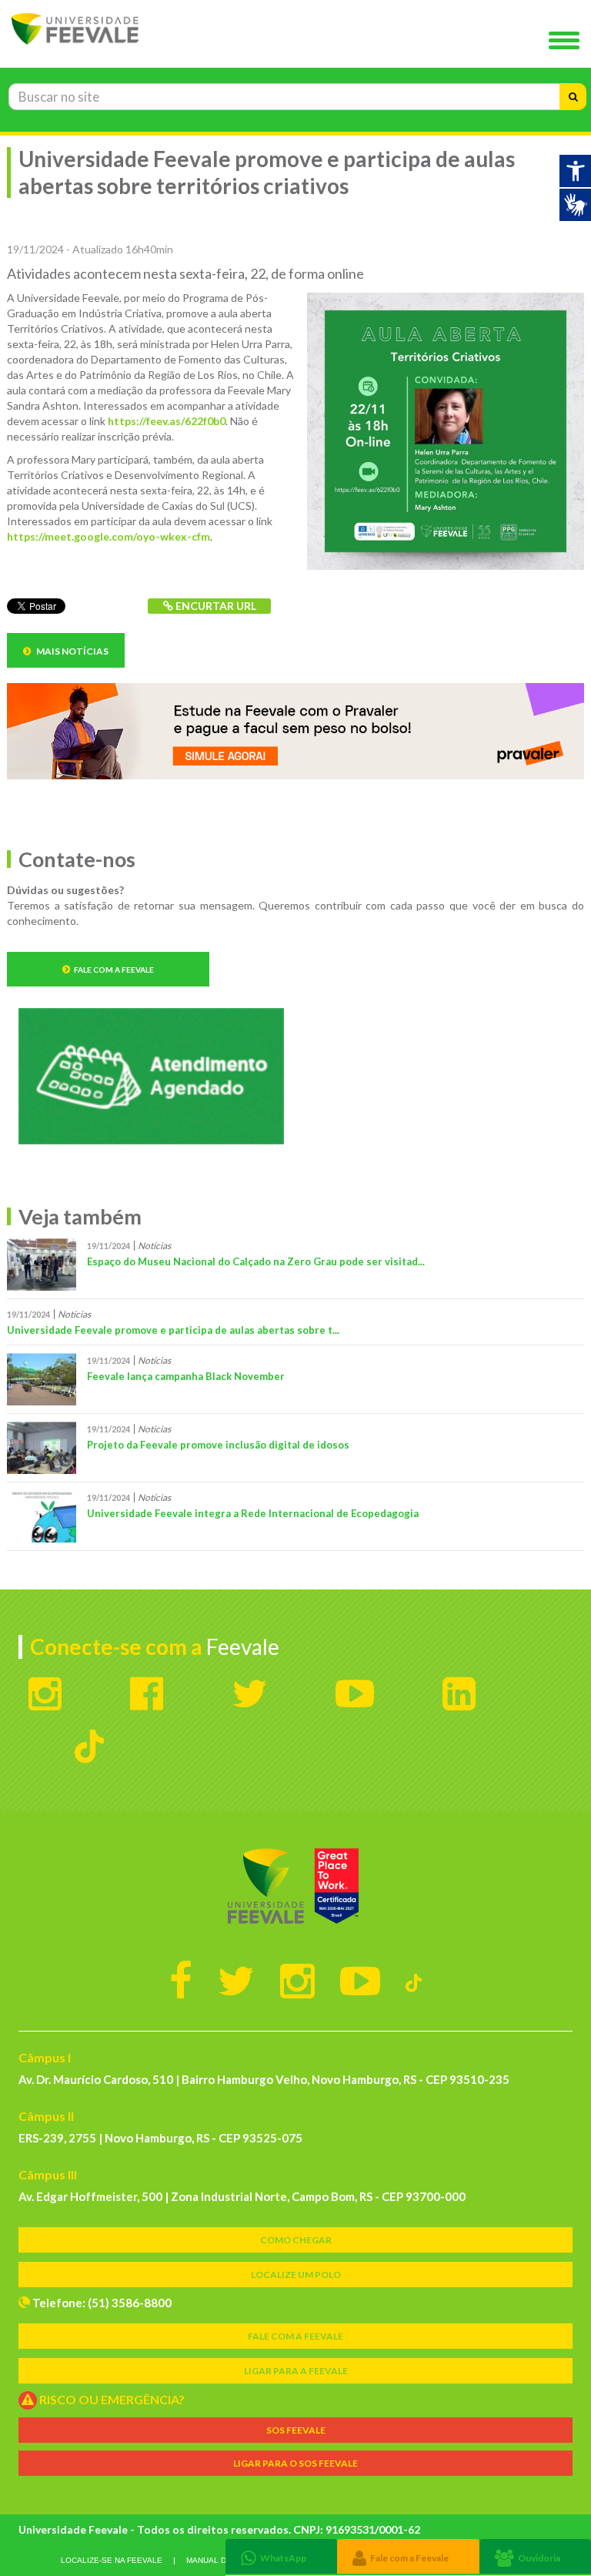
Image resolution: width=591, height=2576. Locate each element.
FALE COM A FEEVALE (295, 2336)
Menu (568, 42)
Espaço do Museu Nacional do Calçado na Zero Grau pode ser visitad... (256, 1261)
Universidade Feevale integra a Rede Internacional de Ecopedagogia (253, 1513)
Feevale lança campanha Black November (186, 1376)
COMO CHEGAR (296, 2240)
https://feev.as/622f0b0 (167, 421)
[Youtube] (360, 1980)
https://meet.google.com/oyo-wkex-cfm (109, 536)
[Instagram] (297, 1980)
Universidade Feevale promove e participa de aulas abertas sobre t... (173, 1330)
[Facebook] (181, 1980)
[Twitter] (236, 1980)
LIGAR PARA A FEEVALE (296, 2371)
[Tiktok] (414, 1980)
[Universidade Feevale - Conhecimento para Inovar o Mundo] (295, 1886)
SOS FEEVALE (296, 2430)
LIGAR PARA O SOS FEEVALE (295, 2463)
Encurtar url (215, 606)
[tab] (281, 2556)
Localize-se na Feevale (112, 2560)
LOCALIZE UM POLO (296, 2275)
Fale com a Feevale (114, 970)
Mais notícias (72, 651)
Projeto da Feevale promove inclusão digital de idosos (218, 1445)
